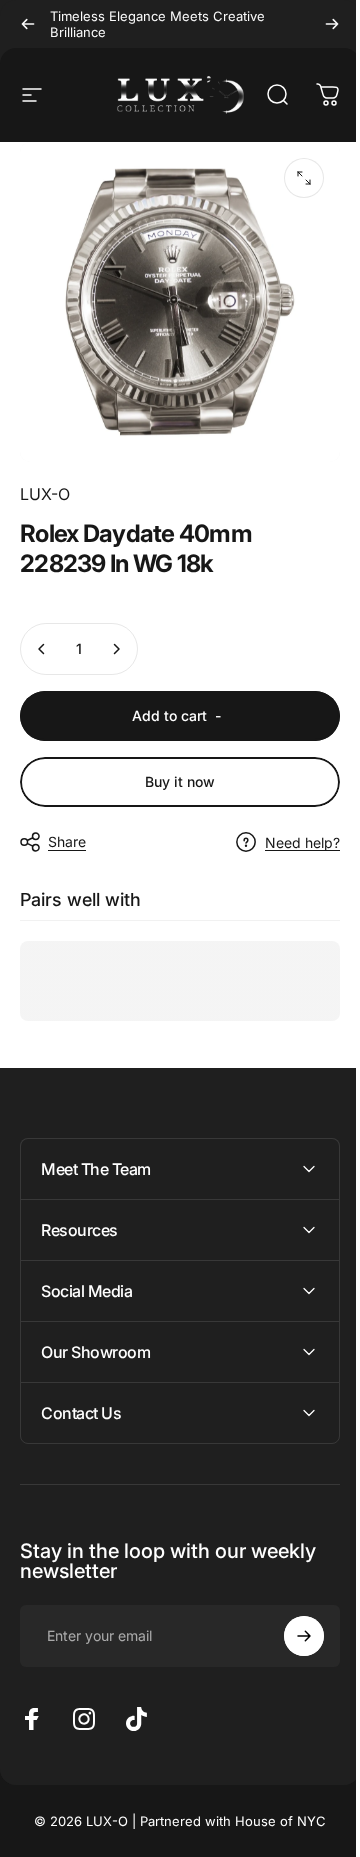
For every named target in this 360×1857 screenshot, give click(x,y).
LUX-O (45, 494)
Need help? (302, 842)
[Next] (332, 24)
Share (67, 841)
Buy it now (180, 781)
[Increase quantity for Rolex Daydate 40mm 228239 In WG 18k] (116, 649)
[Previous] (28, 24)
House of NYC (273, 1806)
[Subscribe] (289, 1621)
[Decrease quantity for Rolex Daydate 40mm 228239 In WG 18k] (42, 649)
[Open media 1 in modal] (304, 178)
